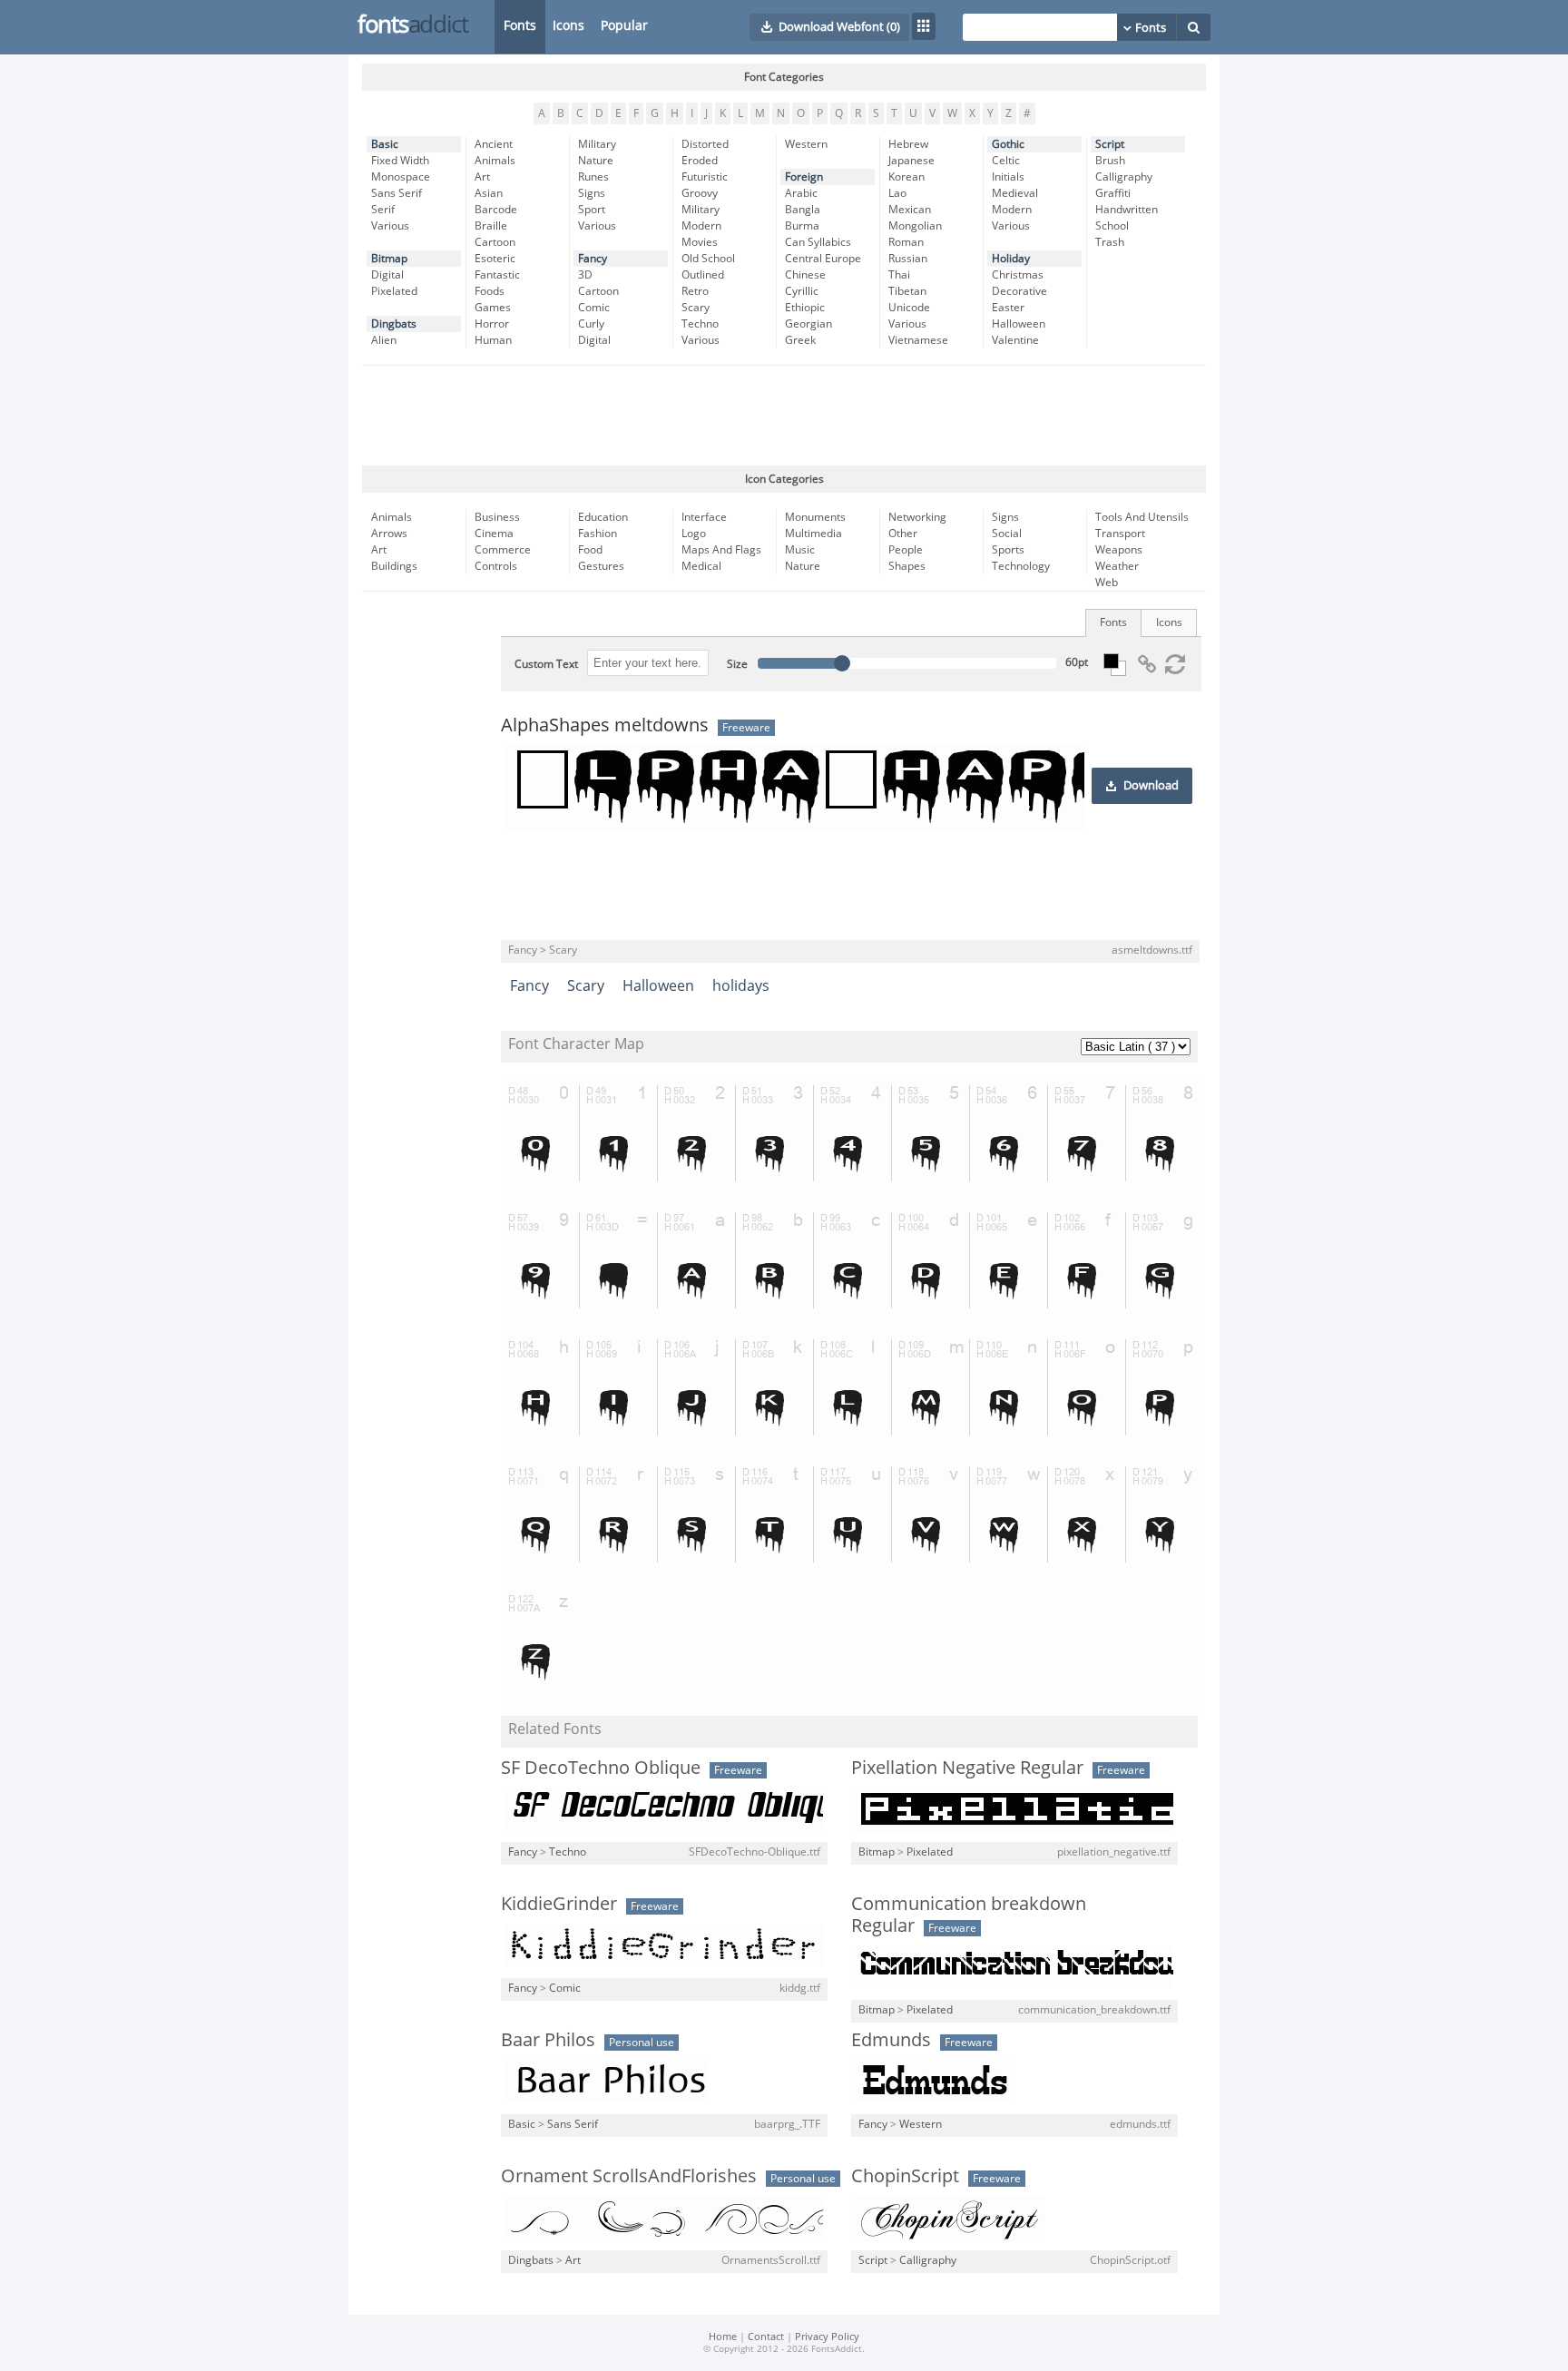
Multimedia (813, 534)
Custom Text (546, 664)
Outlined (703, 275)
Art (482, 177)
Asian (489, 193)
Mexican (910, 210)
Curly (591, 324)
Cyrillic (802, 291)
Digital (387, 275)
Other (903, 534)
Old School (708, 259)
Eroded (700, 161)
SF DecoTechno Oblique (601, 1768)
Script (1110, 144)
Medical (701, 566)
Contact (766, 2337)
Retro (695, 291)
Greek (800, 340)
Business (497, 517)
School (1112, 226)
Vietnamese (918, 340)
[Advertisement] (784, 416)
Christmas (1018, 275)
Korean (906, 177)
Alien (384, 340)
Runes (593, 177)
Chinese (805, 275)
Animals (495, 161)
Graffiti (1113, 193)
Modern (701, 226)
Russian (908, 259)
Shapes (907, 566)
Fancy (593, 259)
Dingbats (394, 324)
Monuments (815, 517)
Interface (704, 517)
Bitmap (389, 259)
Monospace (401, 177)
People (906, 550)
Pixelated (394, 291)
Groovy (700, 193)
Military (597, 144)
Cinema (494, 534)
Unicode (909, 308)
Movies (700, 242)
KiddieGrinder (559, 1904)
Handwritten (1127, 210)
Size (737, 664)
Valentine (1015, 340)
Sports (1008, 550)
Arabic (801, 193)
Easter (1008, 308)
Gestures (601, 566)
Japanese (911, 161)
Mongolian (915, 226)
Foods (490, 291)
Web (1107, 583)
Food (590, 550)
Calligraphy (1124, 177)
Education (603, 517)
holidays (741, 986)
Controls (496, 566)
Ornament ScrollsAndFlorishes (629, 2176)
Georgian (808, 324)
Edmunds (891, 2040)
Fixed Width (400, 161)
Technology (1021, 566)
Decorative (1019, 291)
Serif (383, 210)
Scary (696, 308)
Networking (917, 517)
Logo (694, 534)
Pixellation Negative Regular (967, 1768)
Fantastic (497, 275)
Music (800, 550)
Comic (594, 308)
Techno (700, 324)
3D (585, 275)
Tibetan (907, 291)
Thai (899, 275)
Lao (897, 193)
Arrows (389, 534)
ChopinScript (905, 2176)
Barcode (496, 210)
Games (493, 308)
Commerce (503, 550)
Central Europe (823, 259)
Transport (1120, 534)
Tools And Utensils (1142, 517)
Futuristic (705, 177)
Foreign (804, 177)
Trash (1110, 242)
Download (1151, 786)
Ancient (494, 144)
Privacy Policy (827, 2337)
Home (723, 2337)
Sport (592, 210)
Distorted (705, 144)
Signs (592, 193)
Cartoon (495, 242)
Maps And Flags (721, 550)
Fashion (598, 534)
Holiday (1011, 259)
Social (1007, 534)
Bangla (803, 210)
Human (493, 340)
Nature (596, 161)
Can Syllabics (818, 242)
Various (390, 226)
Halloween (1019, 324)
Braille (491, 226)
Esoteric (495, 259)
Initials (1008, 177)
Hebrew (908, 144)
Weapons (1119, 550)
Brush (1110, 161)
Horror (492, 324)
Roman (906, 242)
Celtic (1006, 161)
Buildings (394, 566)
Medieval (1015, 193)
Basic (385, 144)
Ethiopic (805, 308)
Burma (802, 226)
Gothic (1008, 144)
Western (806, 144)
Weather (1117, 566)
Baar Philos (548, 2040)
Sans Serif (397, 193)
